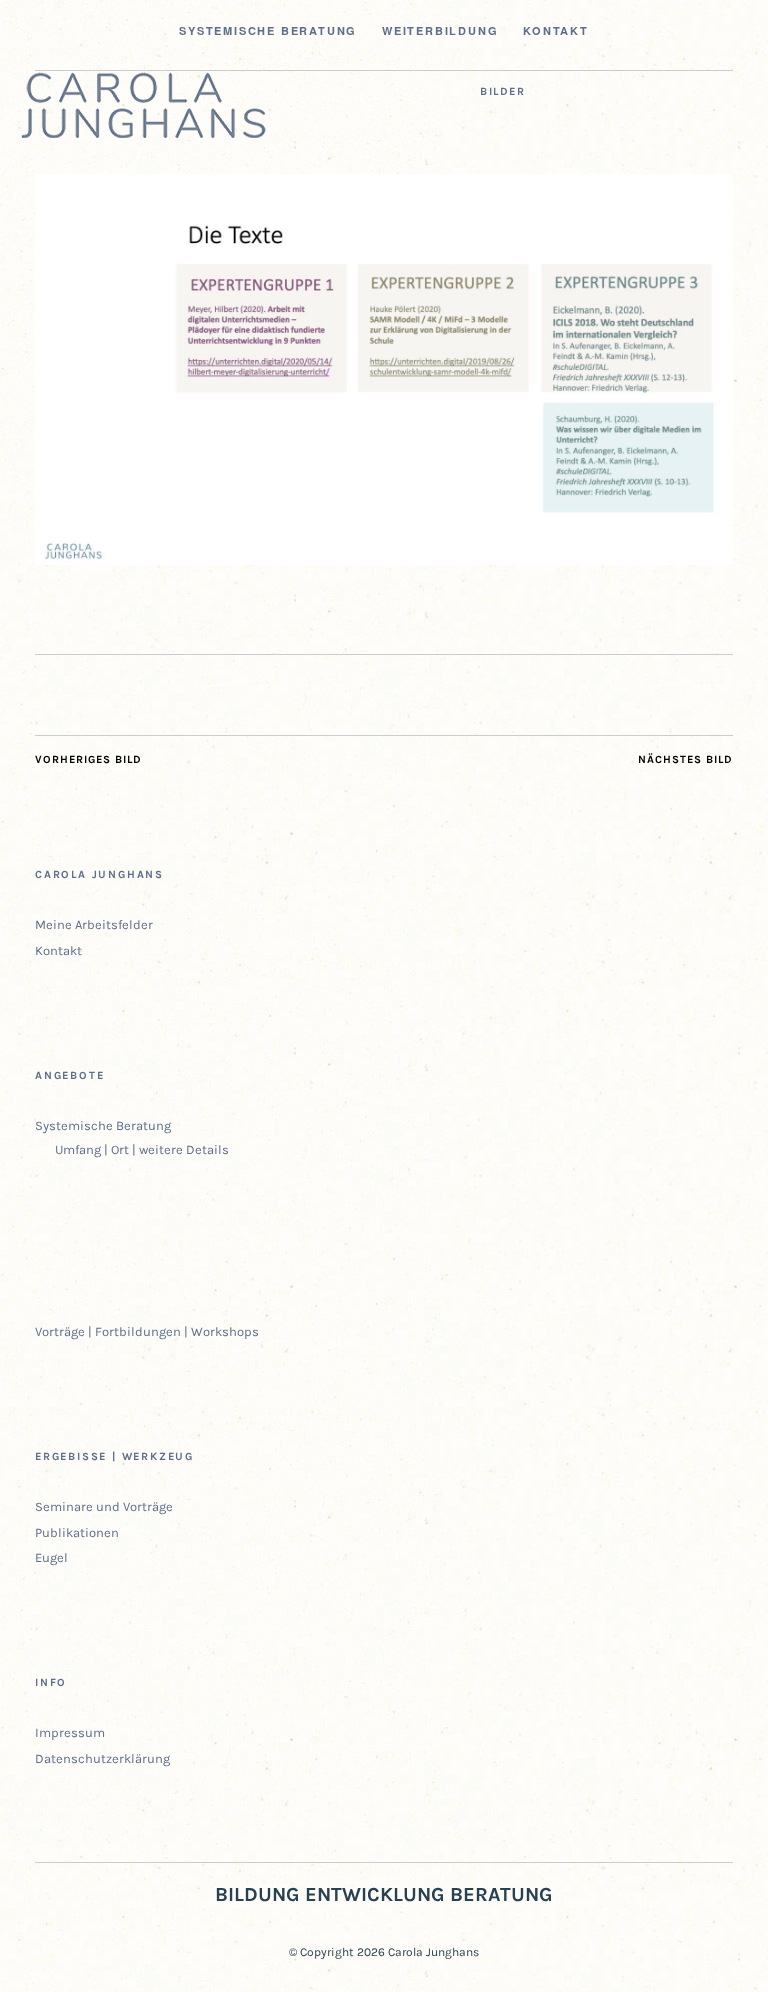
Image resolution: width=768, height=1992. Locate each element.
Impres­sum (70, 1732)
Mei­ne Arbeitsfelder (94, 924)
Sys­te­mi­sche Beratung (268, 30)
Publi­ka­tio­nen (77, 1532)
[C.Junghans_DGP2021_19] (384, 559)
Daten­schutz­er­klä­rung (102, 1758)
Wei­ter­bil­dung (440, 30)
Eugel (51, 1557)
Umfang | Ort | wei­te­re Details (142, 1149)
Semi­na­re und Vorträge (104, 1506)
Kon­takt (556, 30)
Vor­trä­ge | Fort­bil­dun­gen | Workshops (147, 1331)
